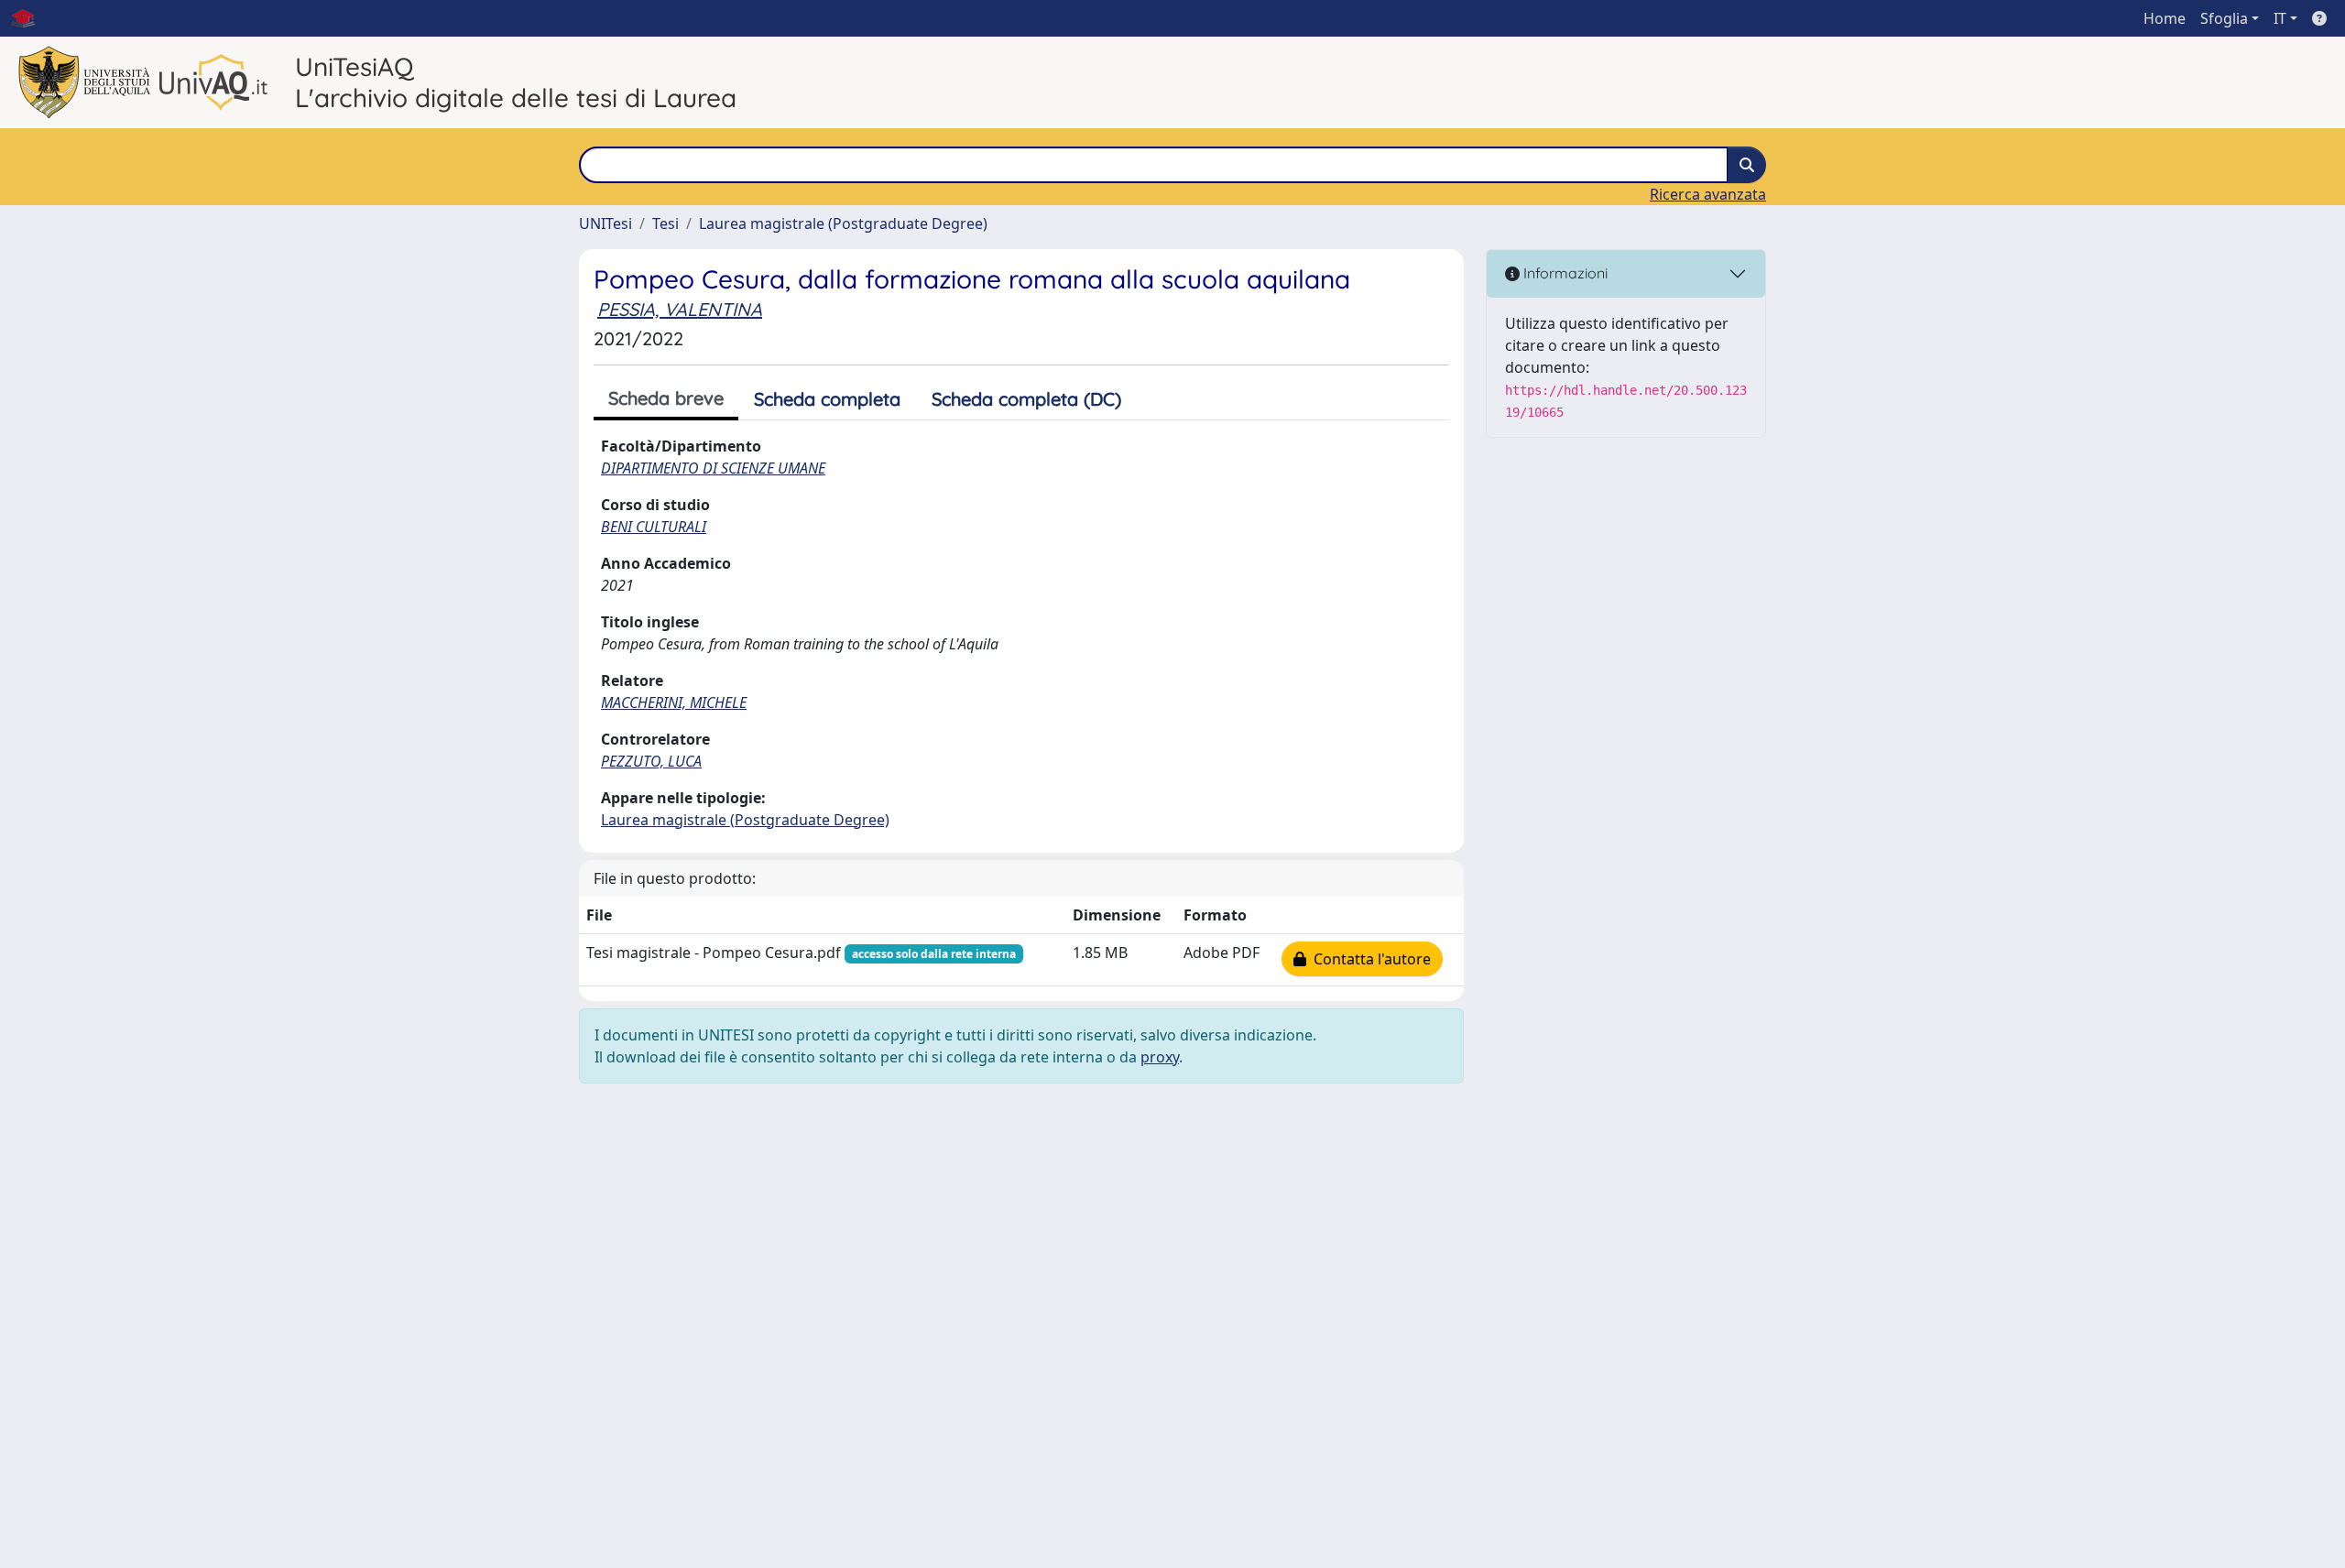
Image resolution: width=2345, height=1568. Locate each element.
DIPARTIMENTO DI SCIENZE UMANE (713, 468)
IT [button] (2280, 18)
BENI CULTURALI (654, 527)
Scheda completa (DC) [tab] (1026, 399)
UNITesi (605, 223)
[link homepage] (30, 18)
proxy (1160, 1057)
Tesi (665, 223)
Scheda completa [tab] (827, 399)
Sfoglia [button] (2224, 18)
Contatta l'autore (1369, 959)
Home (2165, 18)
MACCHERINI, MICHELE (674, 702)
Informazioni (1564, 273)
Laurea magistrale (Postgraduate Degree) (843, 223)
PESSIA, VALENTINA (680, 309)
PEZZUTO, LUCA (651, 761)
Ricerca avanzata (1708, 194)
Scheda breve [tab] (666, 398)
